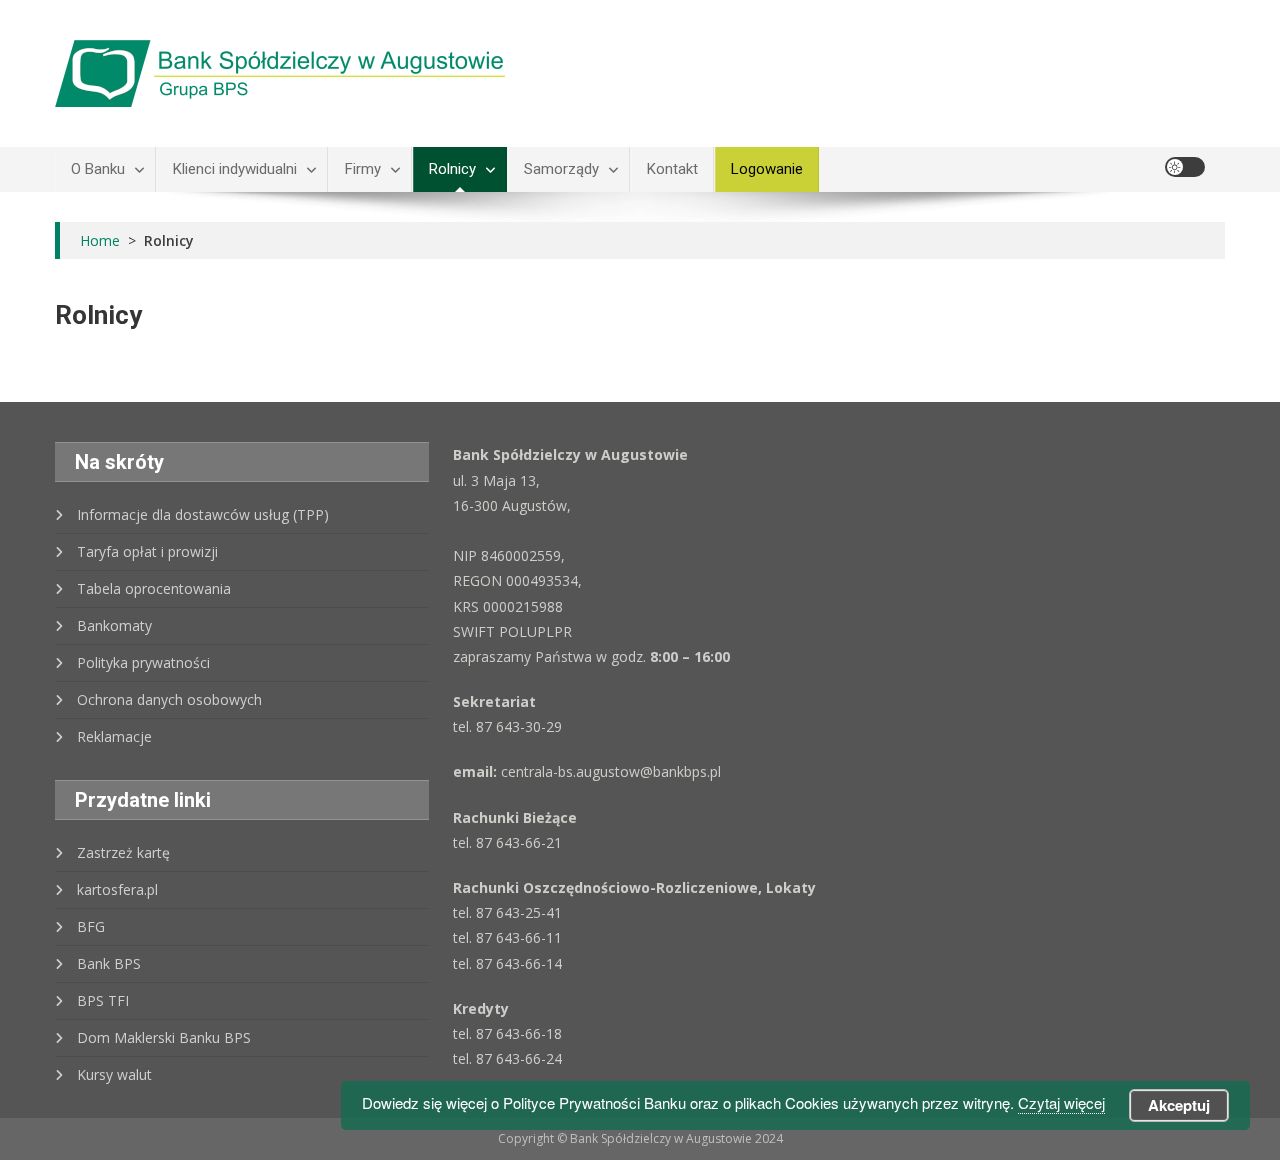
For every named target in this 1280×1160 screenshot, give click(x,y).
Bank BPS (109, 963)
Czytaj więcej (1061, 1102)
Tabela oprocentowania (154, 588)
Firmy (363, 169)
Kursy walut (114, 1074)
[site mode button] (1185, 167)
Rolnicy (452, 169)
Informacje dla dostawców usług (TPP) (203, 514)
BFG (91, 926)
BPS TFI (103, 1000)
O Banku (98, 169)
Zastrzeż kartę (123, 852)
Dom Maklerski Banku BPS (164, 1037)
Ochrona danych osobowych (169, 699)
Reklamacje (114, 736)
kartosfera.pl (117, 889)
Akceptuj (1179, 1105)
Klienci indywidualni (235, 169)
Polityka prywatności (143, 662)
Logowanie (767, 169)
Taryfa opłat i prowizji (147, 551)
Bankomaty (114, 625)
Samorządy (561, 169)
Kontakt (672, 169)
